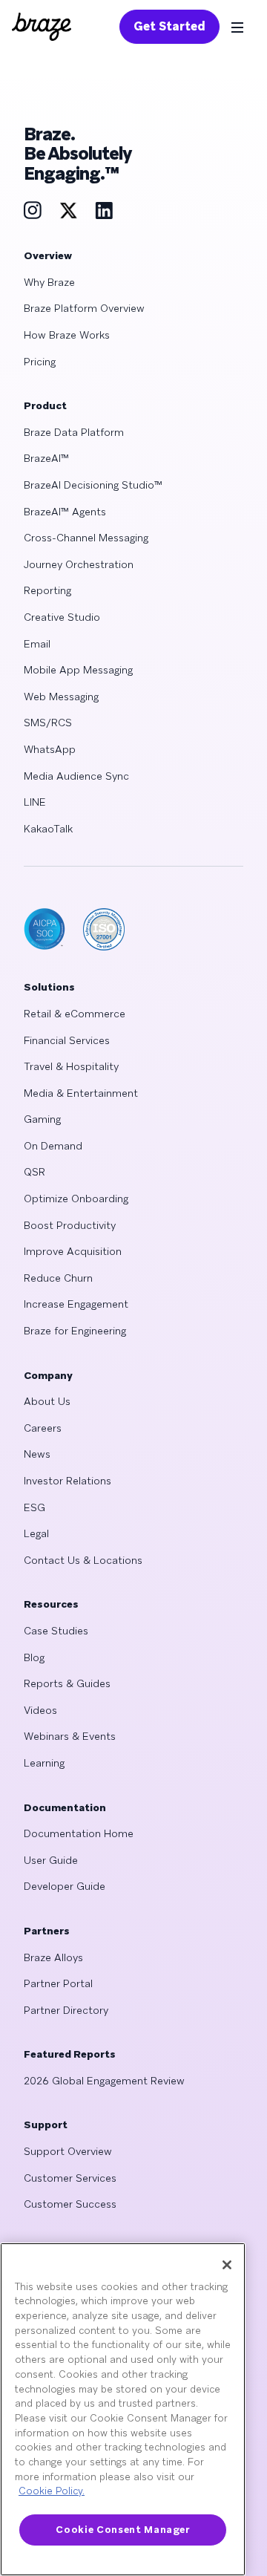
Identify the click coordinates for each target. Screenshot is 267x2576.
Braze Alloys (53, 1957)
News (37, 1454)
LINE (35, 802)
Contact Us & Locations (83, 1560)
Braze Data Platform (74, 432)
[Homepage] (42, 27)
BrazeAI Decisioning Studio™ (93, 485)
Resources (51, 1604)
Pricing (40, 362)
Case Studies (56, 1631)
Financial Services (67, 1040)
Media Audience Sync (76, 776)
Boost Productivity (70, 1225)
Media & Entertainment (81, 1093)
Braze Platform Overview (84, 308)
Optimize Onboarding (76, 1199)
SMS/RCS (48, 723)
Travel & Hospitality (71, 1066)
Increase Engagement (76, 1304)
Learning (44, 1763)
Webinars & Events (70, 1736)
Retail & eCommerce (75, 1014)
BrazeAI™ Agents (65, 512)
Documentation (65, 1807)
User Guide (51, 1860)
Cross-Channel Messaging (86, 538)
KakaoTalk (48, 829)
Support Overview (68, 2151)
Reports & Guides (67, 1683)
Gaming (42, 1119)
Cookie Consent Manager (122, 2530)
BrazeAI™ (46, 458)
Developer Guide (65, 1886)
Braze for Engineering (75, 1331)
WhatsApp (50, 749)
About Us (47, 1401)
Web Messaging (61, 697)
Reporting (47, 590)
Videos (40, 1710)
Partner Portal (58, 1983)
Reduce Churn (58, 1278)
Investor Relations (67, 1481)
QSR (34, 1172)
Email (37, 644)
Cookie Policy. (52, 2491)
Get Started (169, 26)
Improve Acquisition (73, 1251)
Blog (34, 1657)
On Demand (53, 1146)
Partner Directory (66, 2010)
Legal (36, 1533)
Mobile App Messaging (78, 670)
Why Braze (49, 282)
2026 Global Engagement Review (104, 2081)
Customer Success (70, 2204)
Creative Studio (62, 617)
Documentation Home (79, 1833)
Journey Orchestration (79, 564)
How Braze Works (67, 335)
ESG (34, 1507)
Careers (43, 1428)
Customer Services (70, 2178)
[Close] (227, 2265)
